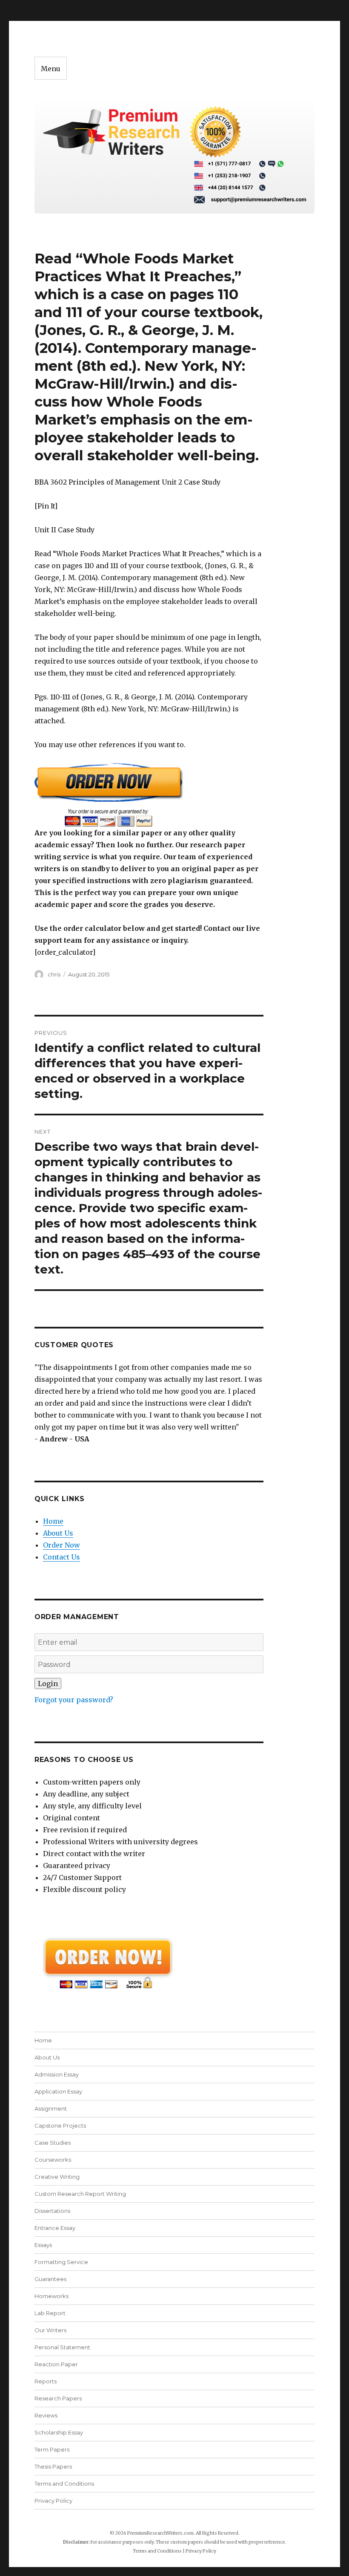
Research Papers (58, 2398)
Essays (43, 2245)
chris (54, 974)
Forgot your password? (74, 1700)
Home (53, 1521)
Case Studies (53, 2143)
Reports (46, 2381)
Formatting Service (61, 2262)
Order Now (62, 1545)
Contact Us (62, 1557)
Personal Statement (62, 2347)
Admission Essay (57, 2074)
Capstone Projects (60, 2125)
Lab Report (50, 2313)
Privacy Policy (53, 2501)
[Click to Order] (149, 795)
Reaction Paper (56, 2364)
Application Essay (58, 2091)
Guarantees (50, 2279)
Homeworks (51, 2296)
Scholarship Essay (59, 2432)
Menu (51, 69)
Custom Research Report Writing (80, 2194)
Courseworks (53, 2160)
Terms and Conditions (64, 2484)
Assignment (51, 2108)
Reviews (46, 2415)
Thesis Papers (53, 2466)
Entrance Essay (55, 2228)
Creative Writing (57, 2177)
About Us (58, 1533)
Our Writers (50, 2330)
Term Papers (52, 2449)
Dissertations (52, 2211)
